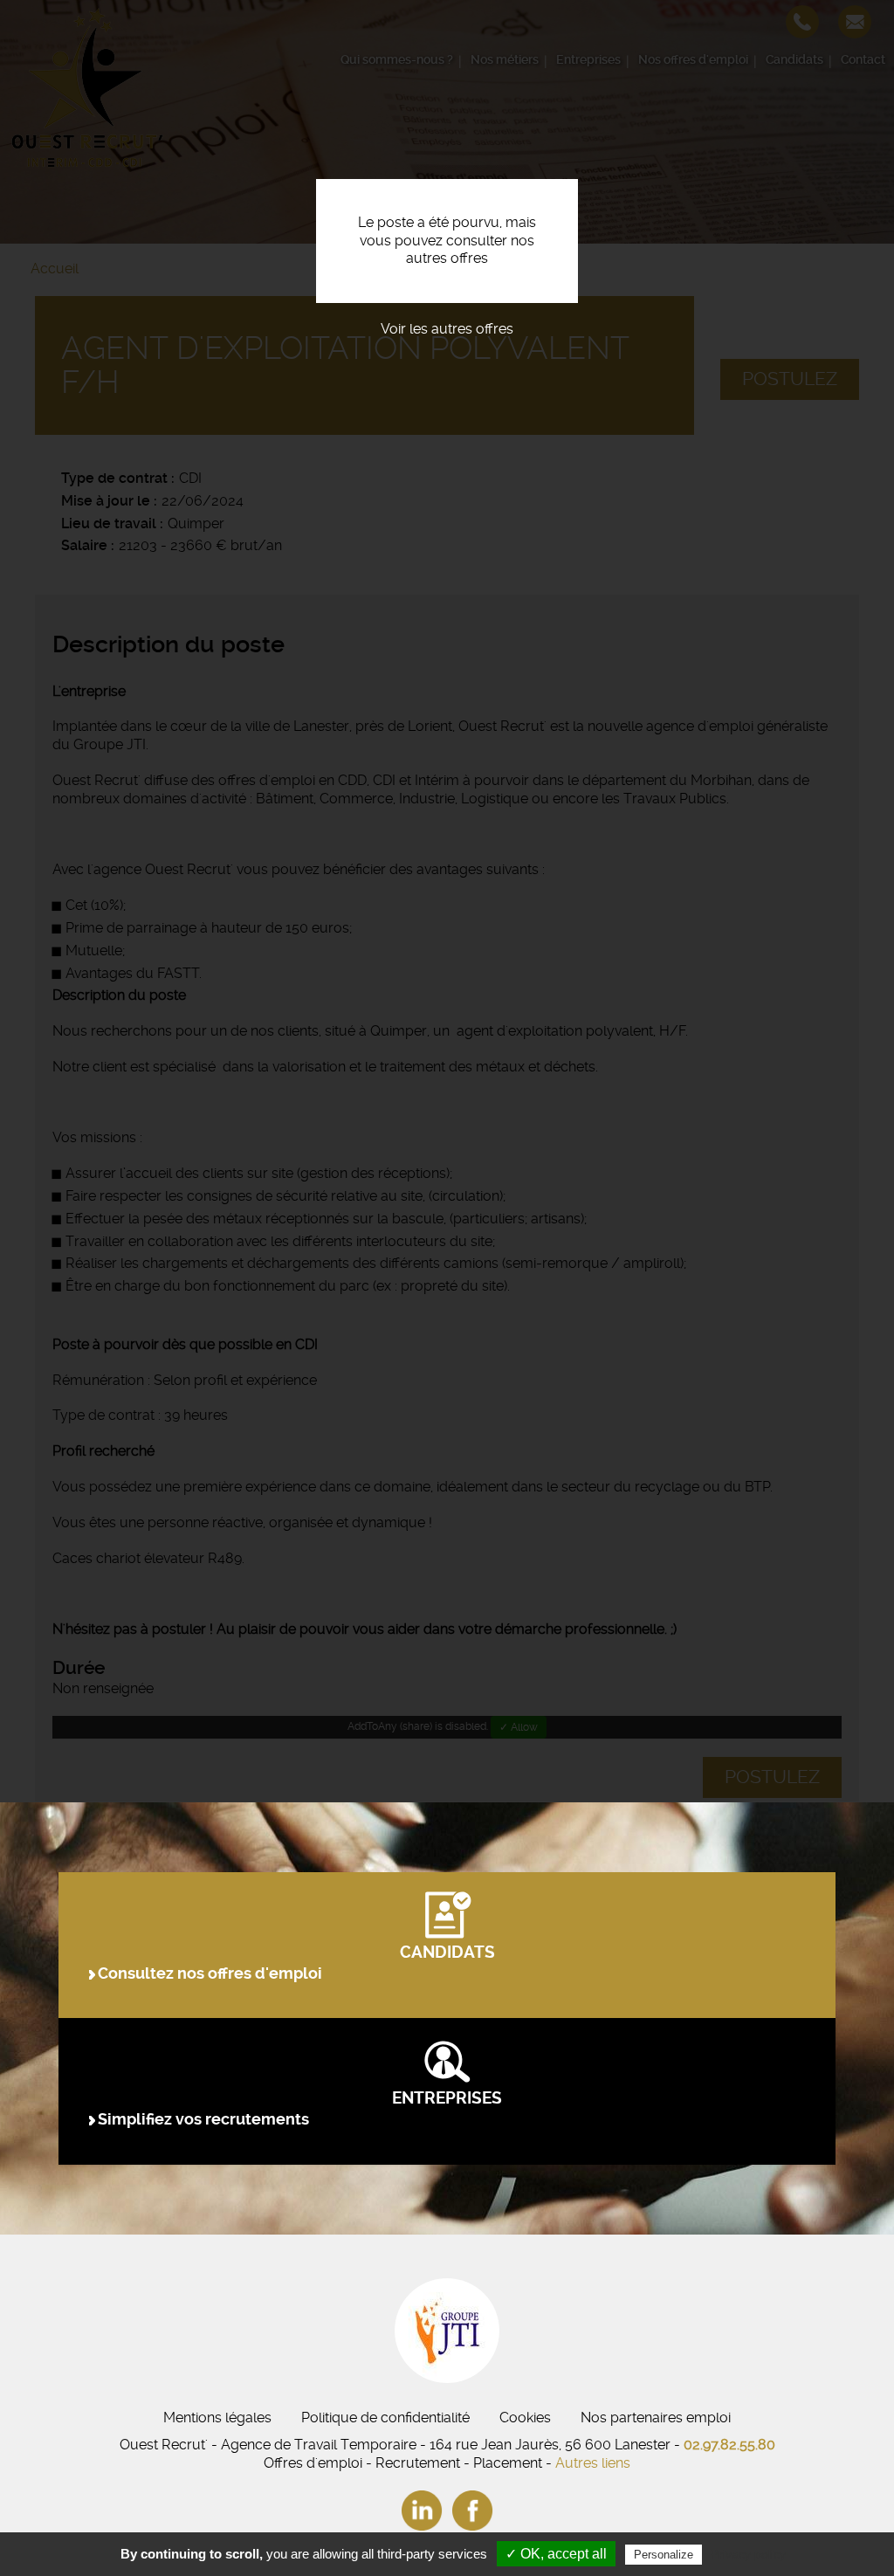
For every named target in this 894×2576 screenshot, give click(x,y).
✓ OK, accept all (556, 2554)
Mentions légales (217, 2418)
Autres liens (593, 2463)
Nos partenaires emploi (656, 2418)
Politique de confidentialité (385, 2418)
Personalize (664, 2555)
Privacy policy (748, 2554)
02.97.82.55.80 (729, 2445)
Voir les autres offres (447, 329)
